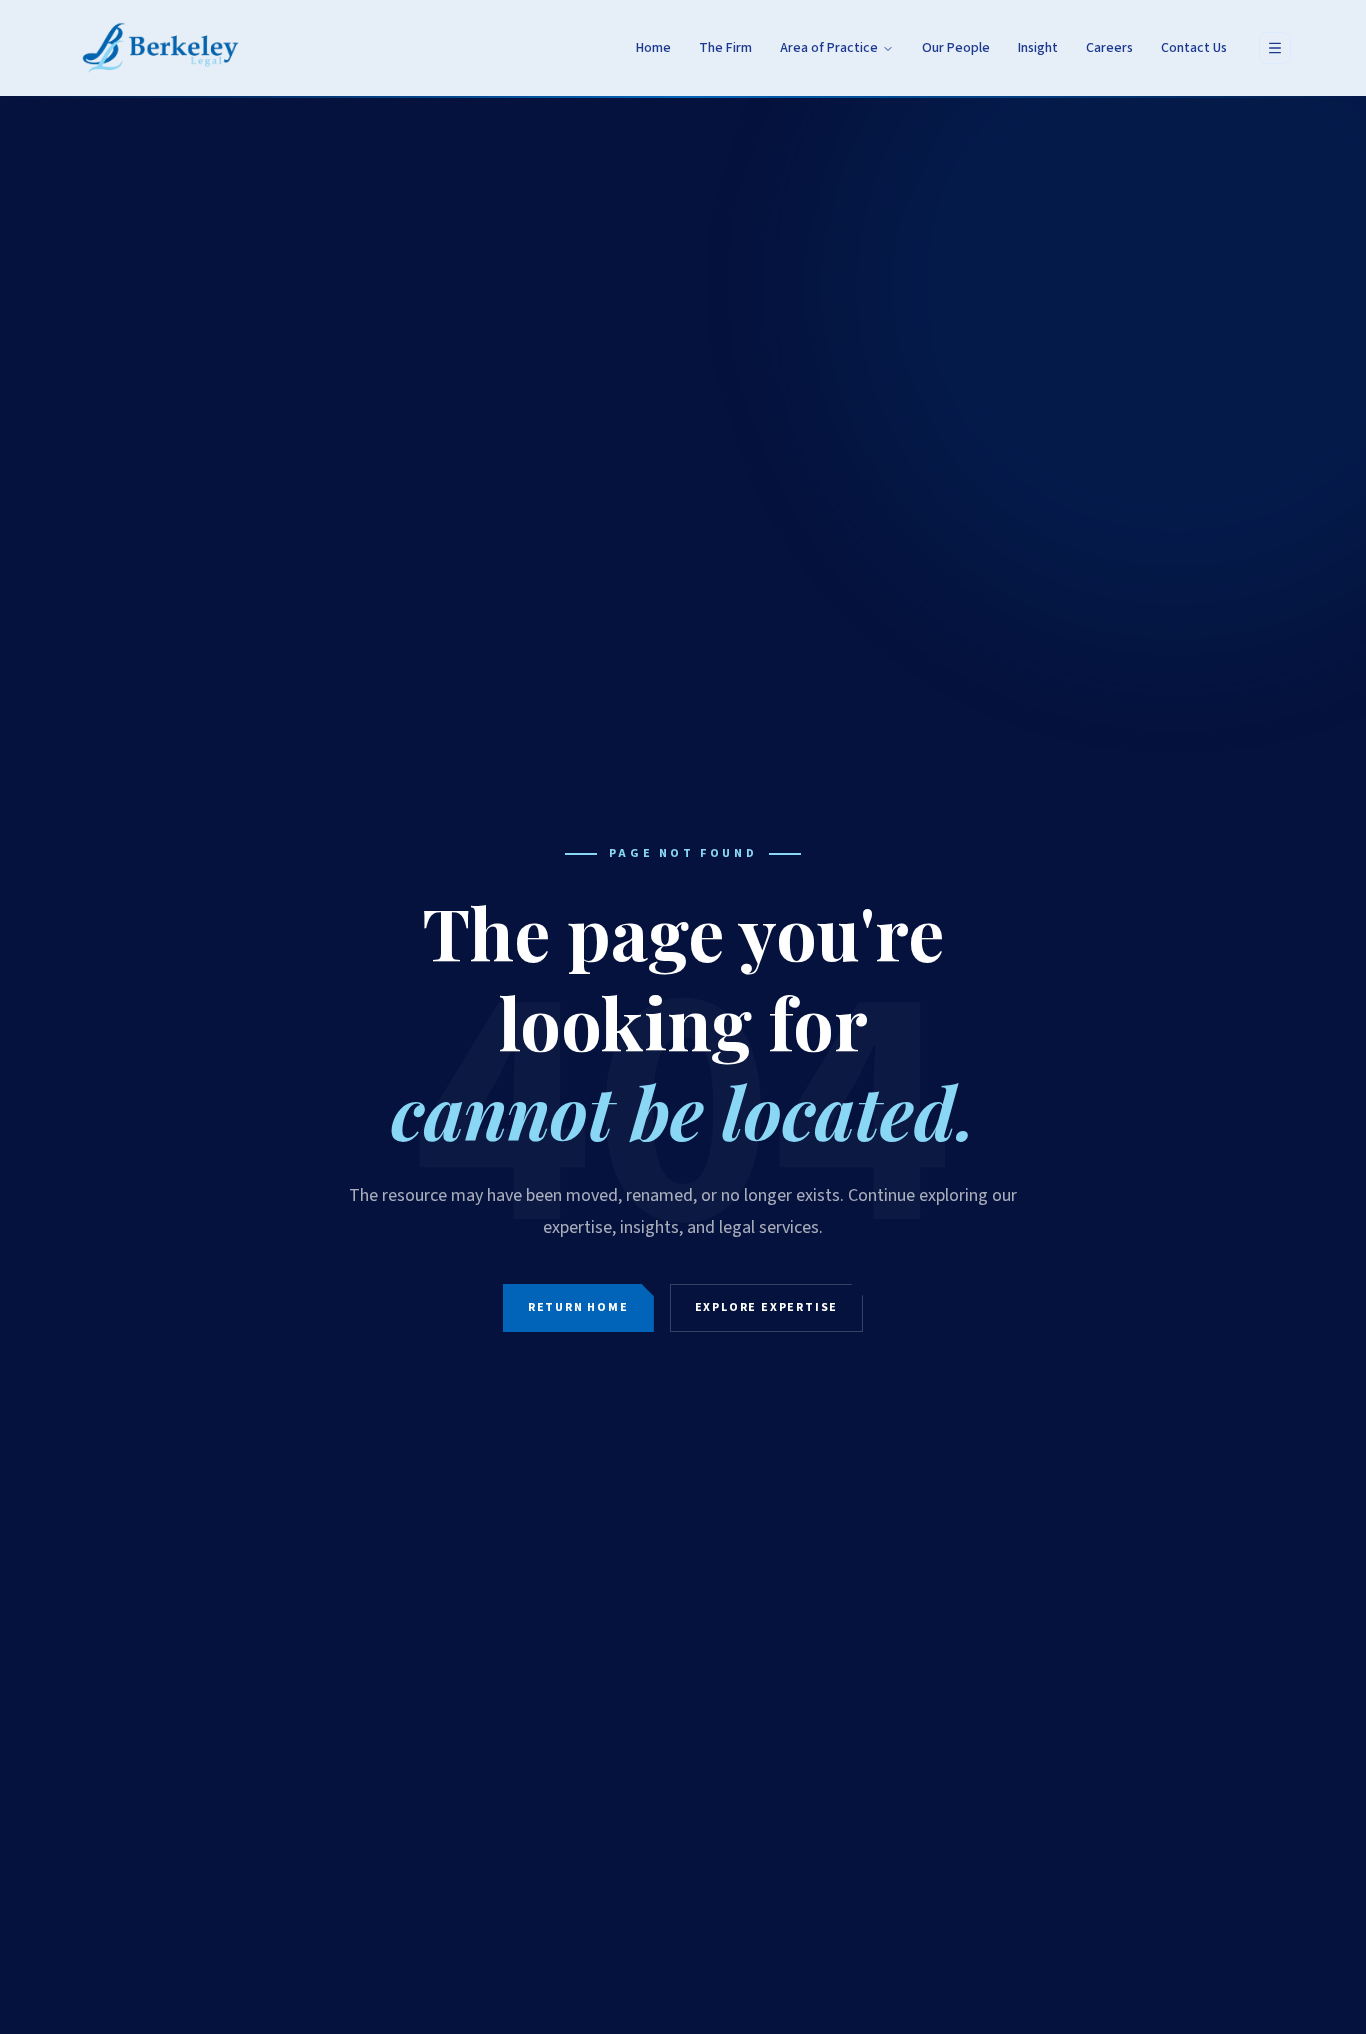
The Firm (725, 48)
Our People (956, 48)
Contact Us (1194, 48)
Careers (1109, 48)
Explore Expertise (767, 1307)
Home (653, 48)
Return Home (578, 1307)
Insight (1038, 48)
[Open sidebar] (1275, 48)
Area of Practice (829, 48)
